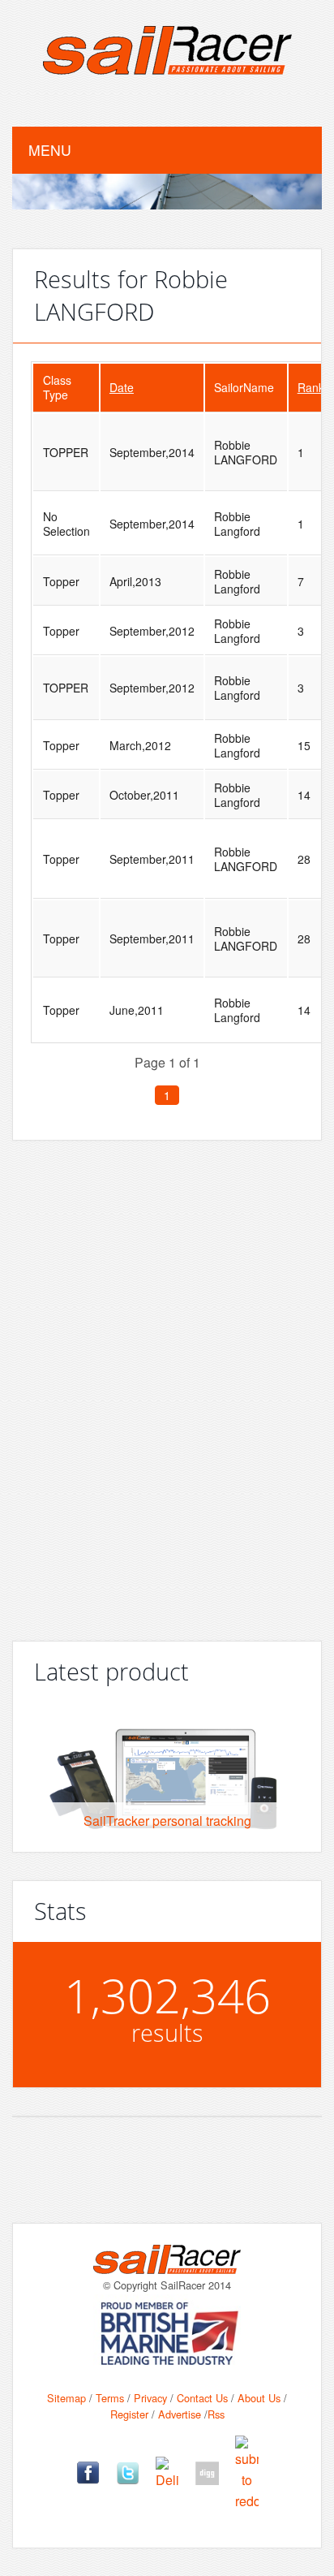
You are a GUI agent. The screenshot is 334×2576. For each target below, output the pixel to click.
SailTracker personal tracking (167, 1821)
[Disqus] (167, 1384)
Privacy (150, 2398)
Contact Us (202, 2398)
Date (122, 387)
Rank (311, 387)
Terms (110, 2398)
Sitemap (66, 2398)
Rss (216, 2414)
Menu (50, 150)
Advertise (180, 2414)
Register (129, 2414)
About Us (259, 2398)
